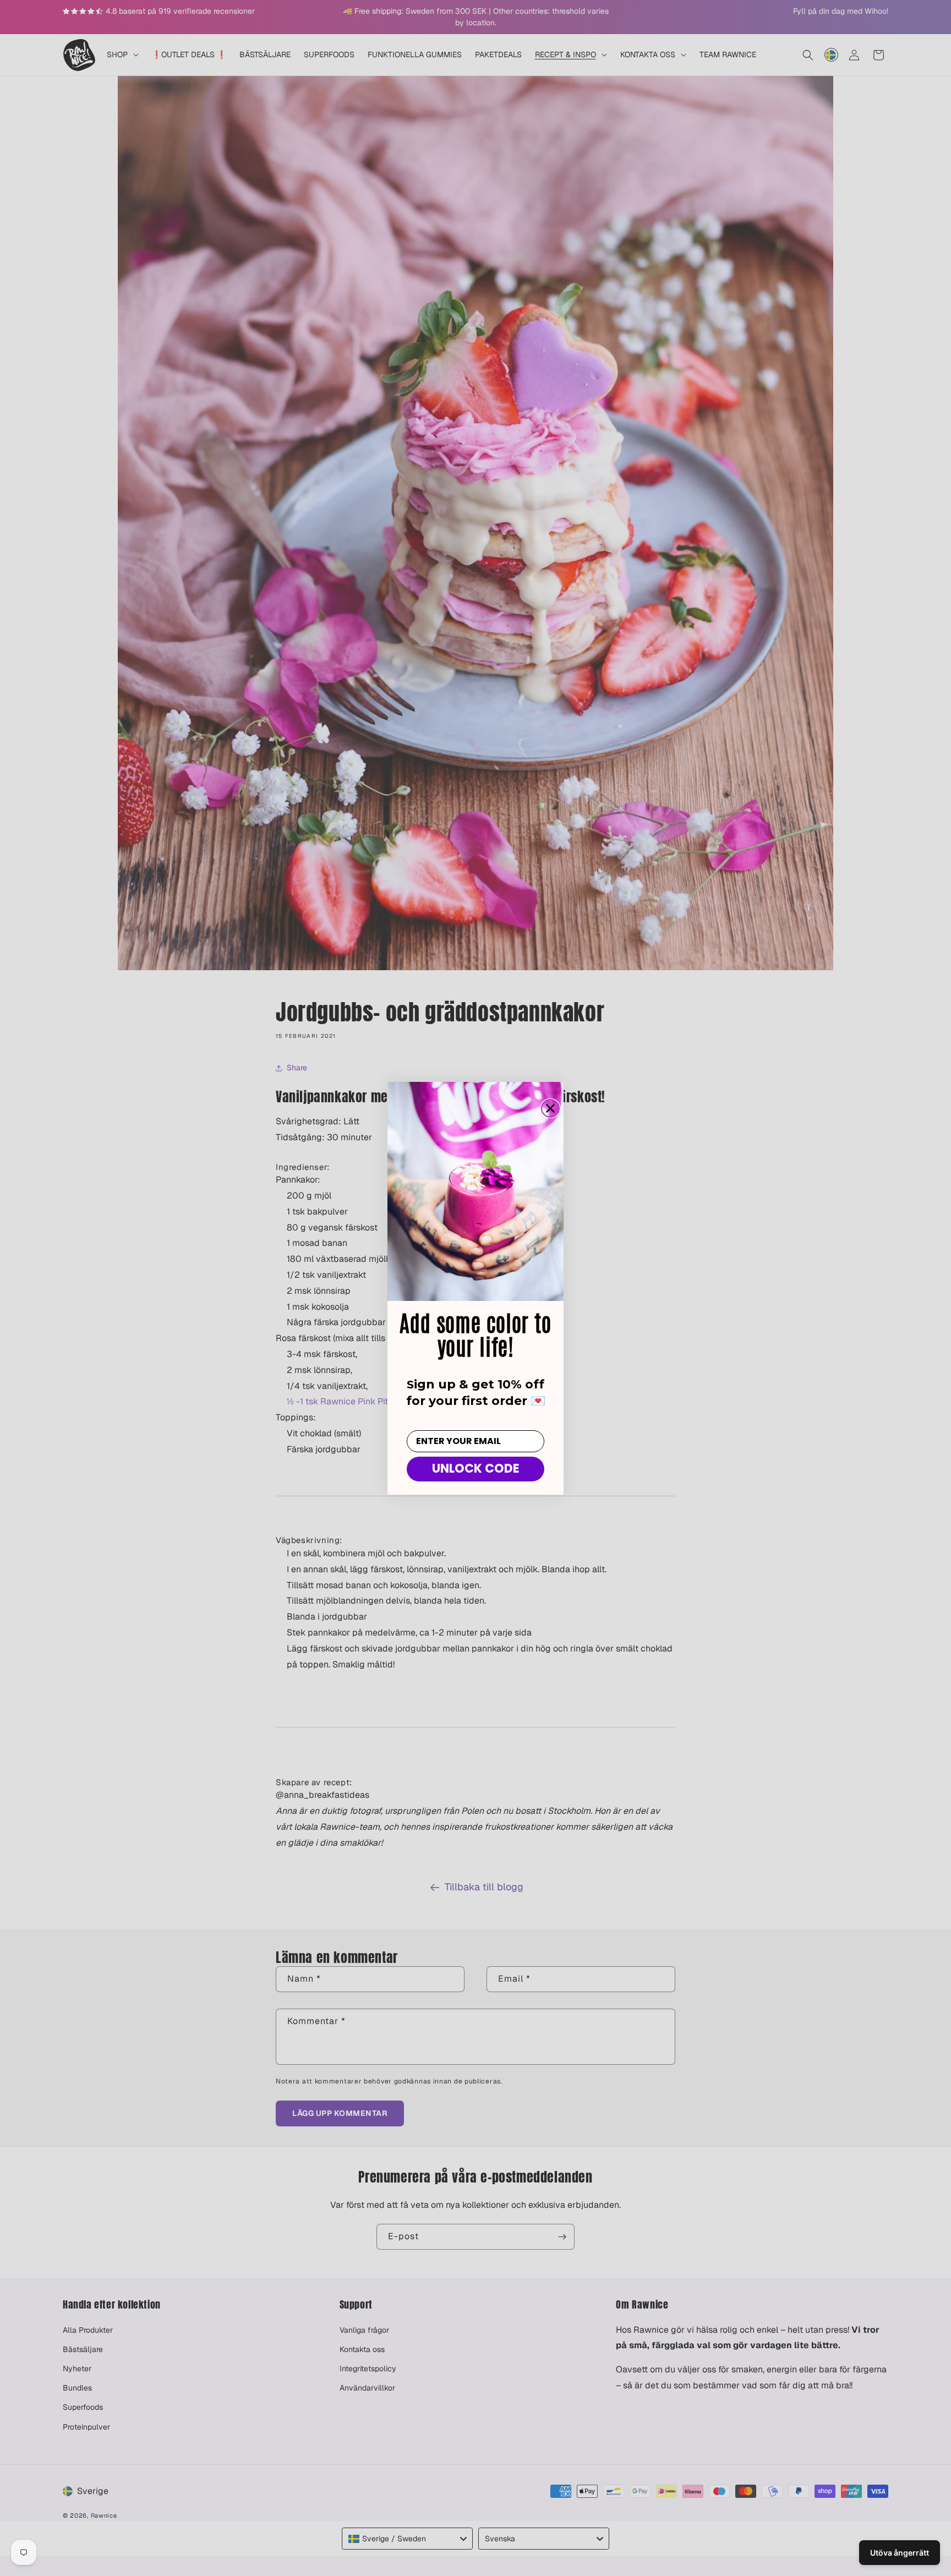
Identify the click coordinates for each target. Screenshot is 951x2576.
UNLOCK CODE (476, 1469)
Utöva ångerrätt (900, 2553)
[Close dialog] (550, 1108)
